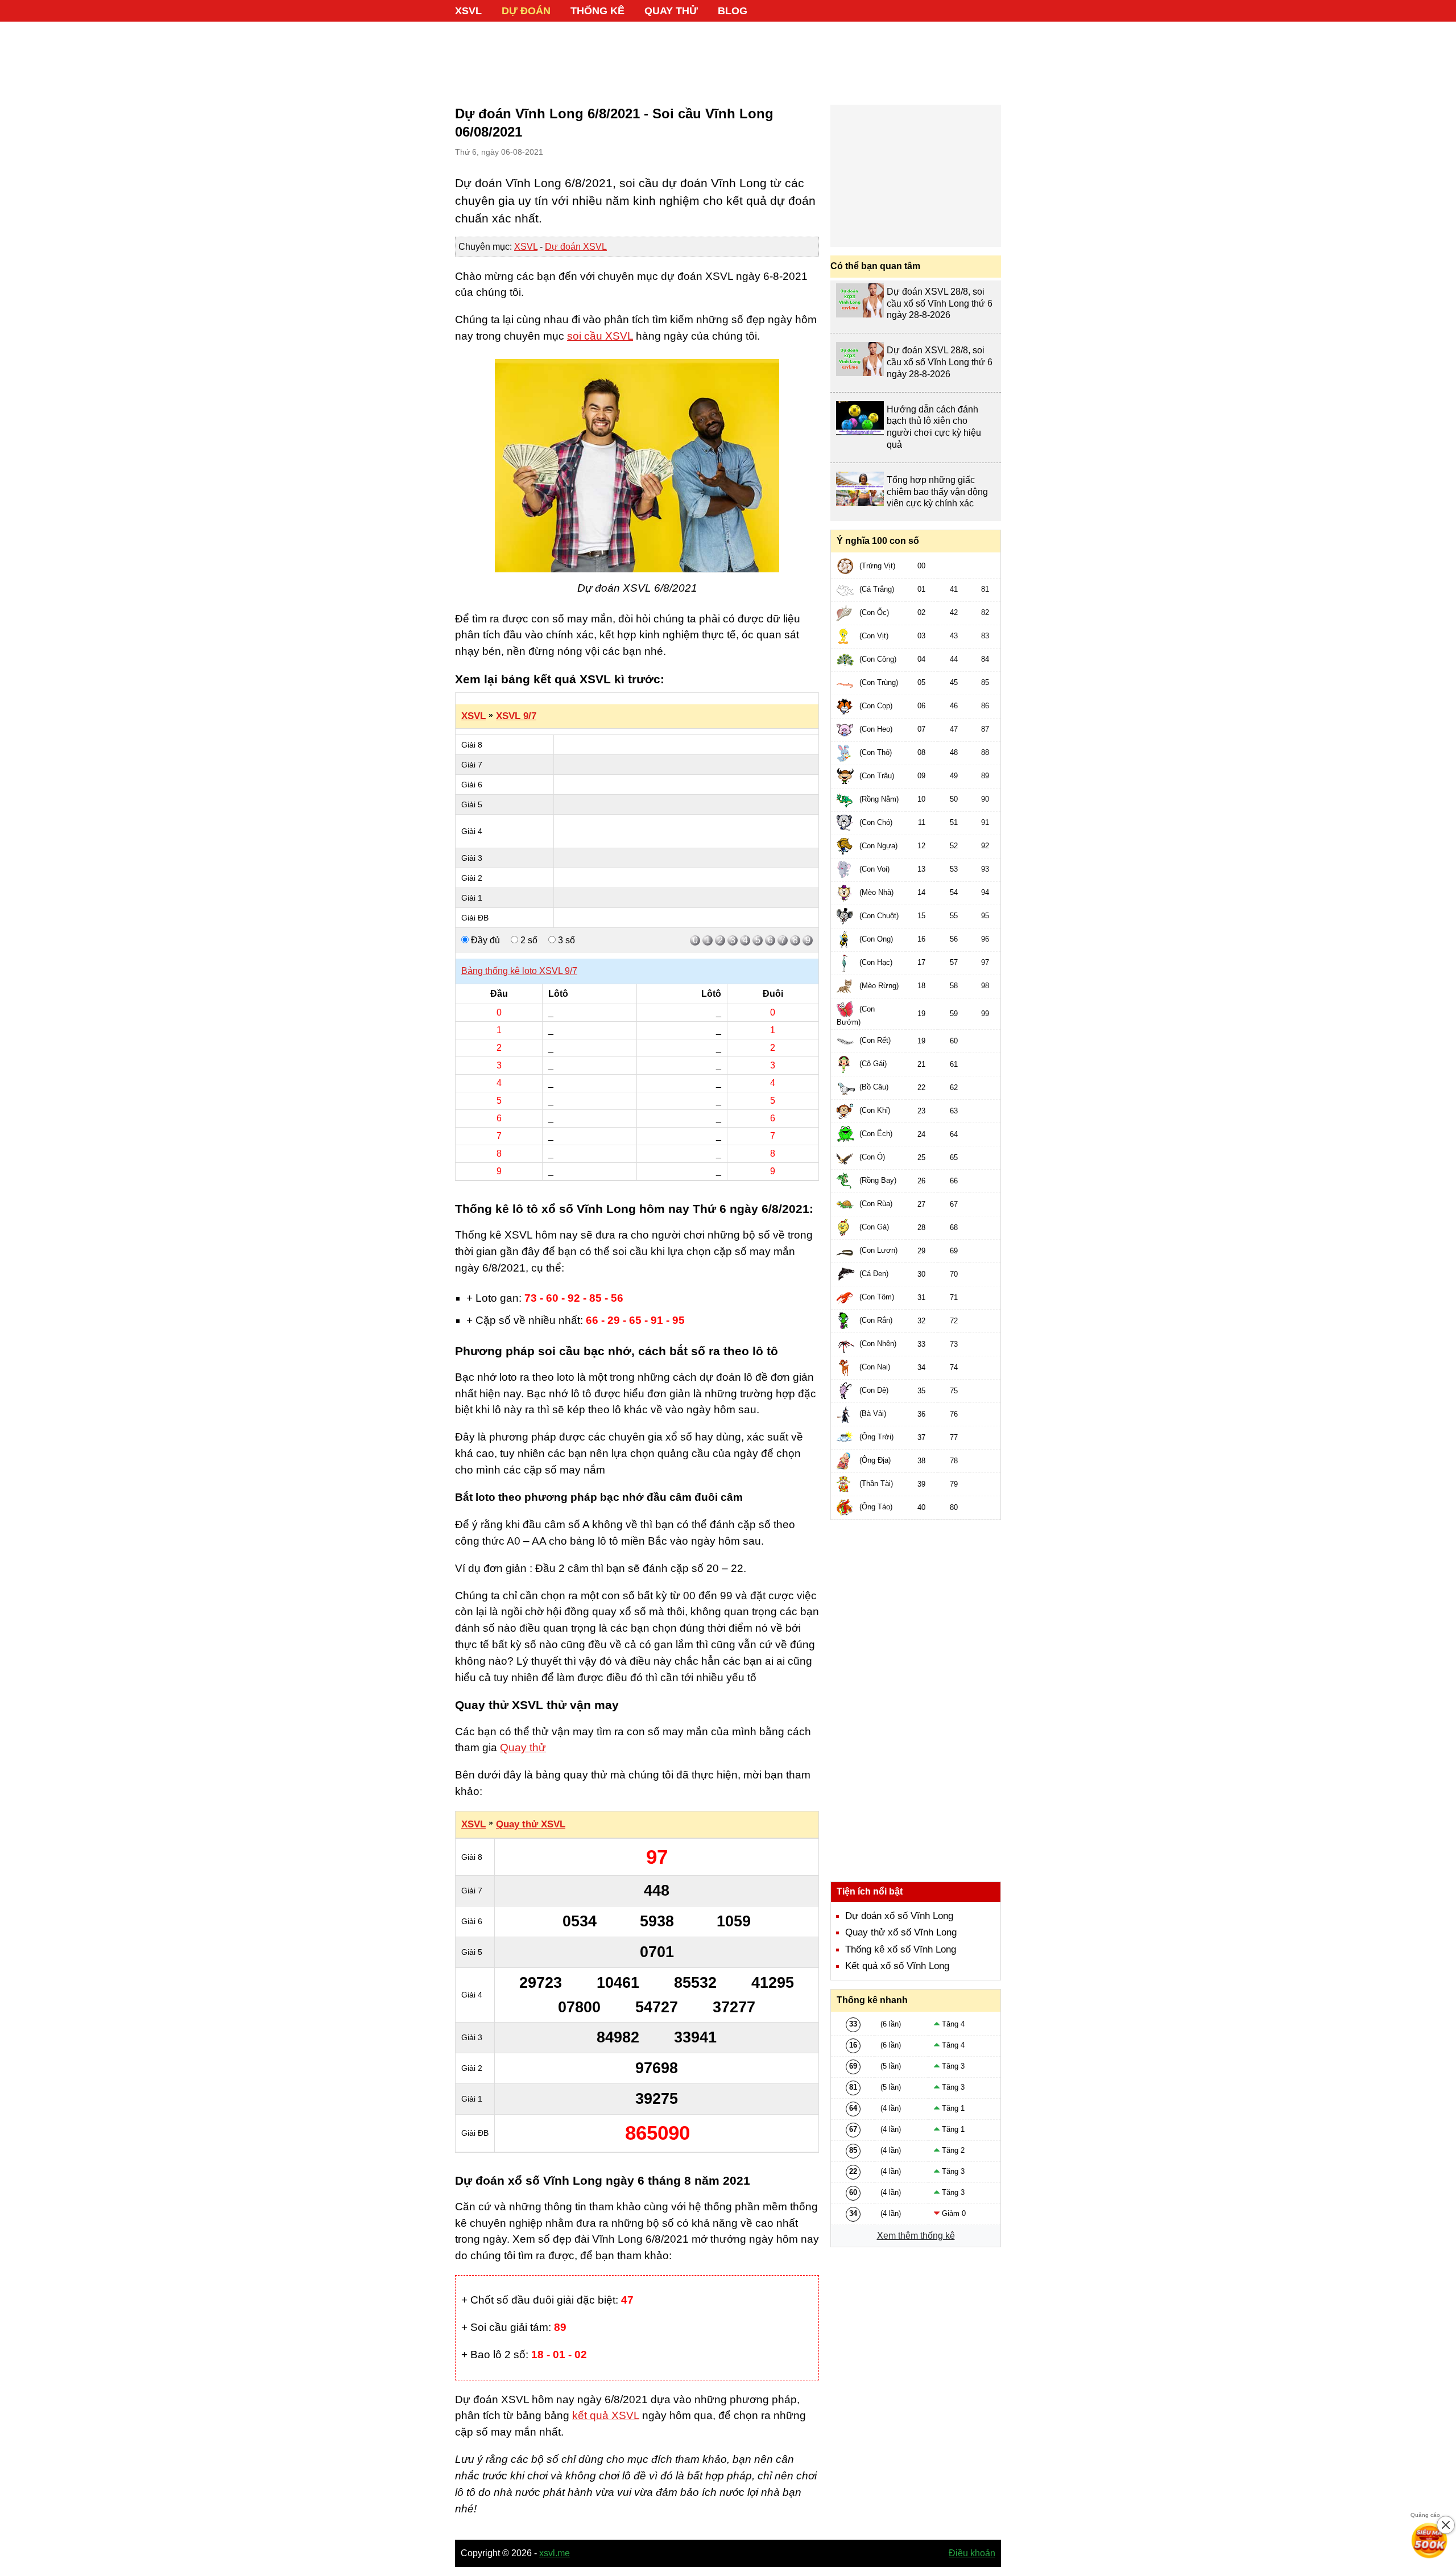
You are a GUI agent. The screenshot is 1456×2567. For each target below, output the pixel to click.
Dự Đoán (526, 11)
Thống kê (597, 11)
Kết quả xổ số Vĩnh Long (897, 1966)
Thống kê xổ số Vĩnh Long (901, 1949)
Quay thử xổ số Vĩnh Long (901, 1932)
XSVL (468, 11)
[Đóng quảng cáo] (1446, 2525)
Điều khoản (972, 2553)
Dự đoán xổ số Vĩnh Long (899, 1916)
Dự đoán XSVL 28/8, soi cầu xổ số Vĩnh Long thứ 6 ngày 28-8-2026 (940, 304)
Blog (733, 11)
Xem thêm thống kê (916, 2236)
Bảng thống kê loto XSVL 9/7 (519, 971)
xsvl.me (555, 2553)
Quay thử (671, 11)
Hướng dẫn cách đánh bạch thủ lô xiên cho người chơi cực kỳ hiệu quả (934, 427)
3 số (565, 940)
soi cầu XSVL (600, 336)
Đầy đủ (484, 940)
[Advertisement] (728, 57)
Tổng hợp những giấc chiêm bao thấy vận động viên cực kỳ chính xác (937, 492)
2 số (528, 940)
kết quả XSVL (606, 2415)
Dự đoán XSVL (576, 247)
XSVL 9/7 (516, 716)
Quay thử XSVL (531, 1824)
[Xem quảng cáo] (1430, 2541)
